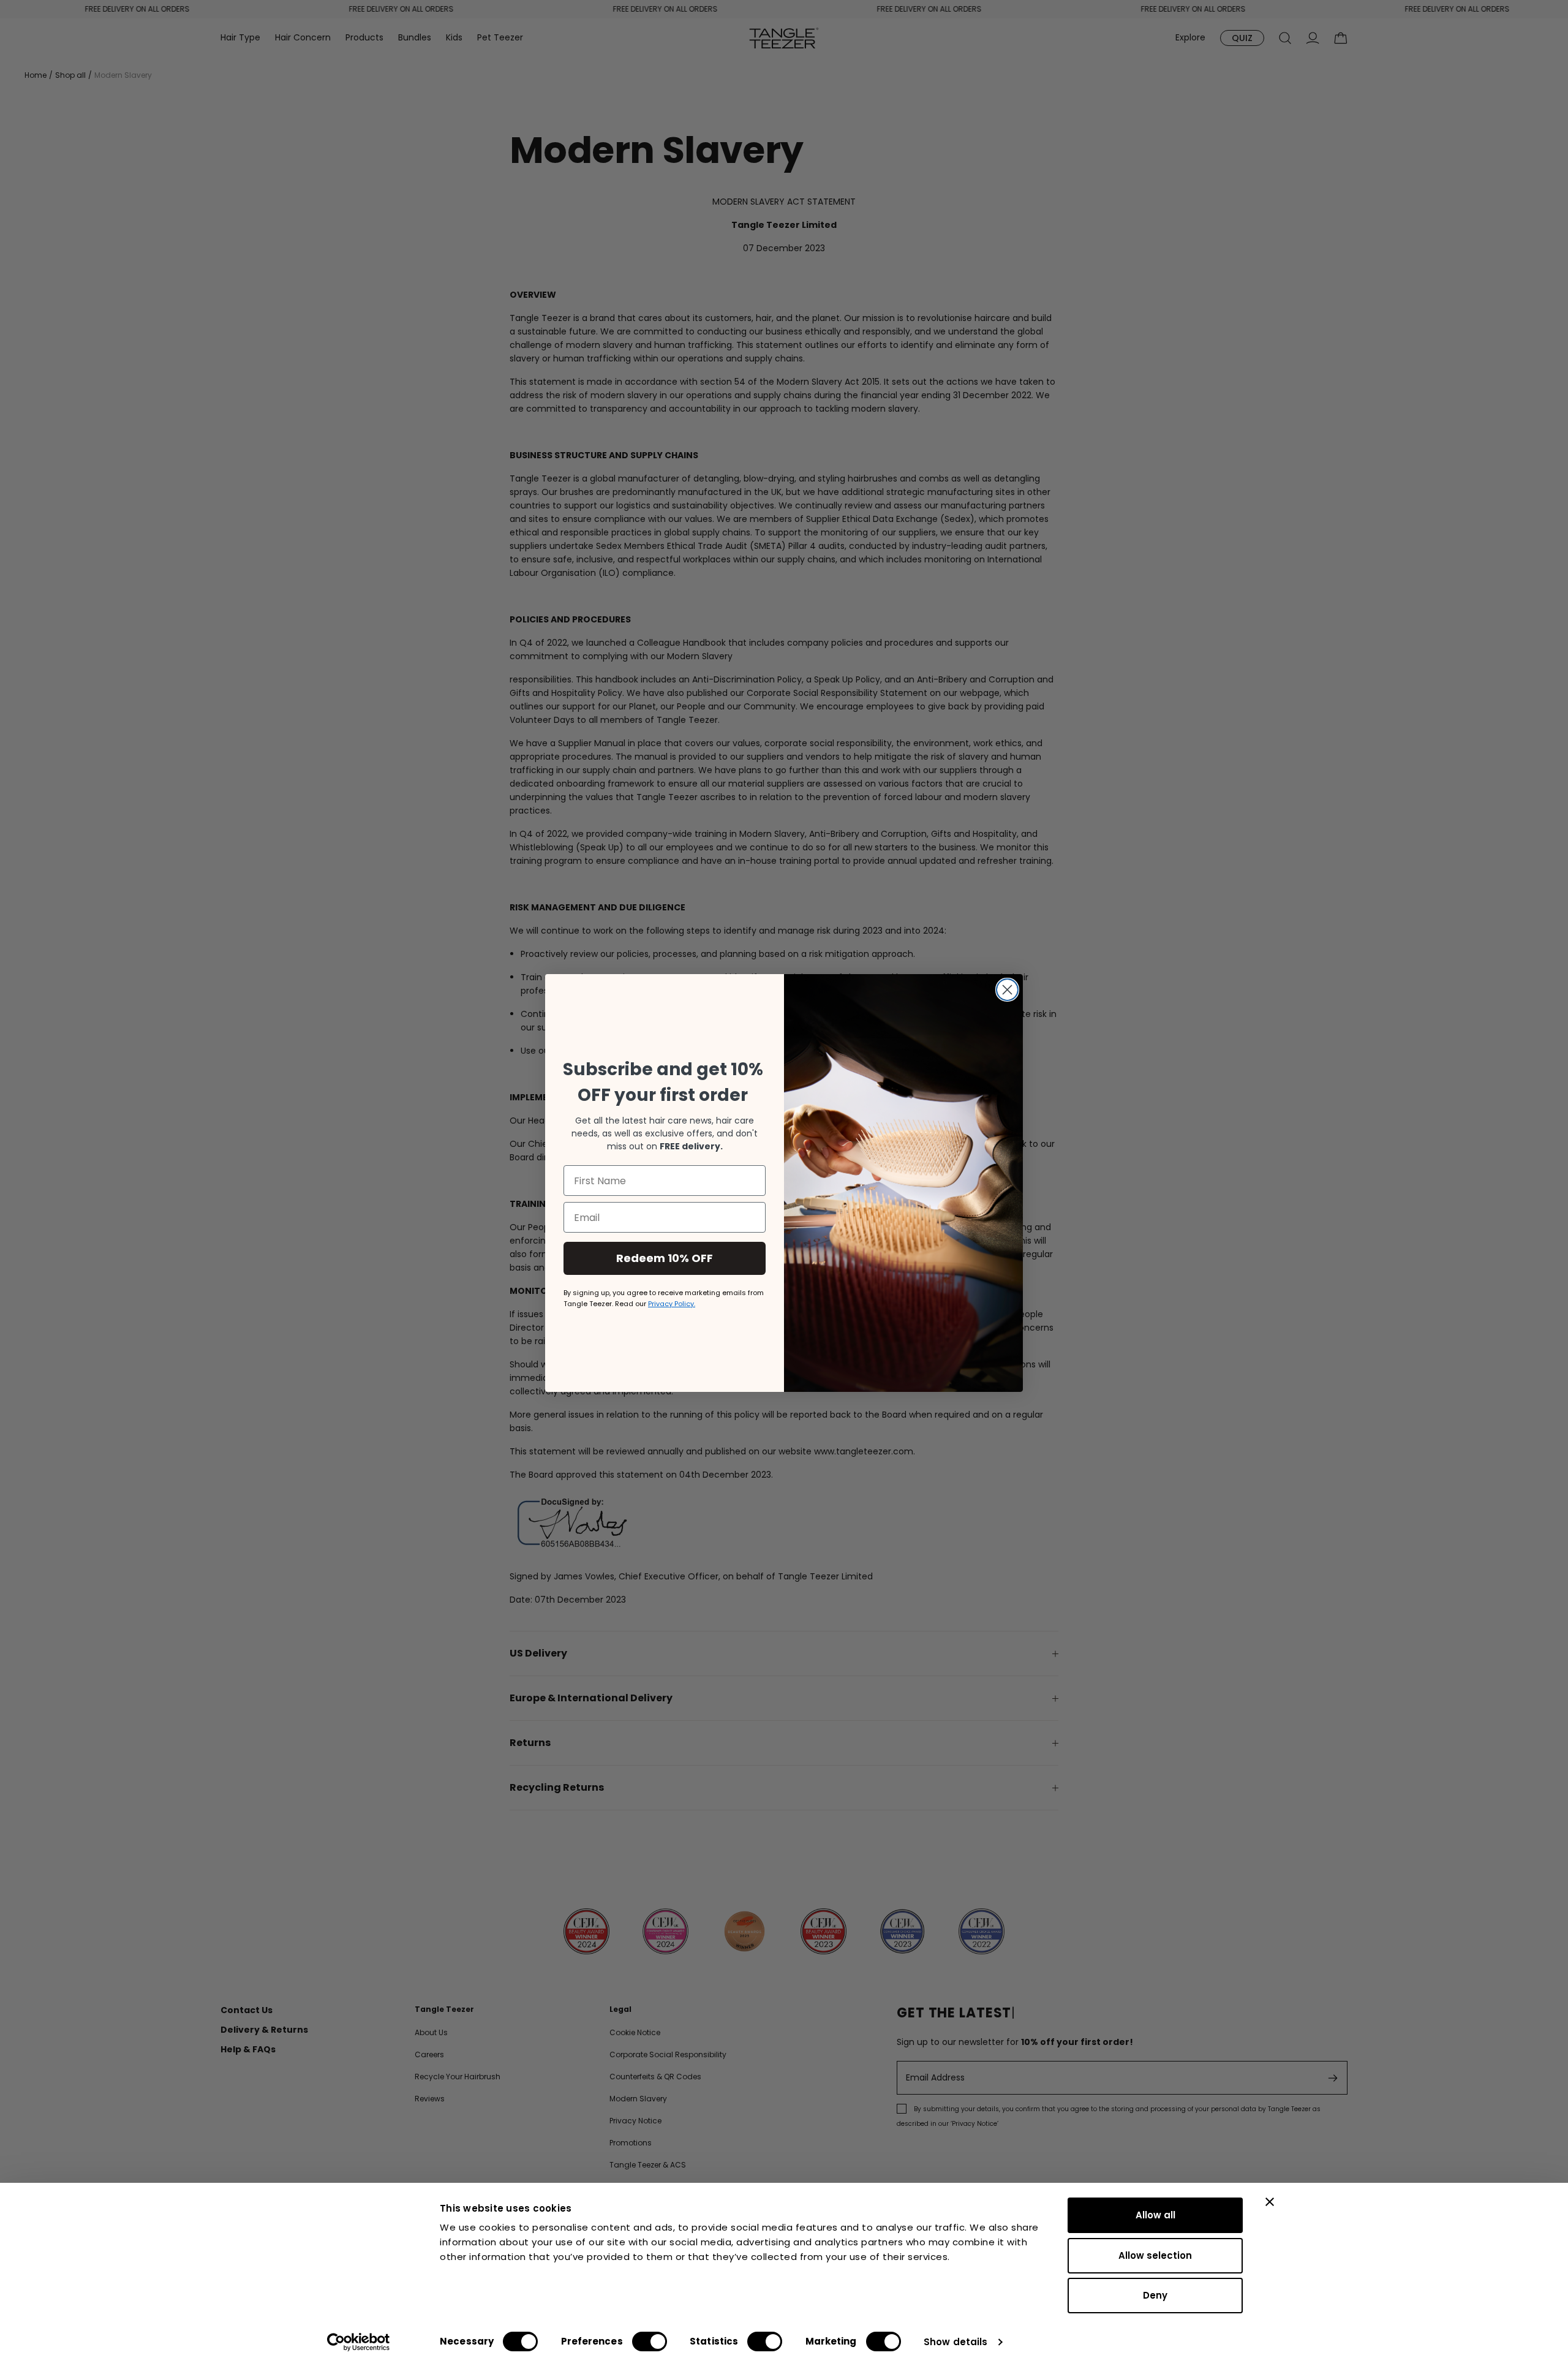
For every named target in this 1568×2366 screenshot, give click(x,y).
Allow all (1155, 2215)
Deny (1155, 2295)
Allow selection (1155, 2255)
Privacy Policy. (672, 1304)
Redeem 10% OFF (665, 1258)
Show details (956, 2342)
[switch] (650, 2341)
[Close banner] (1270, 2202)
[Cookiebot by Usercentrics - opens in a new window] (359, 2342)
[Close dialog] (1007, 990)
